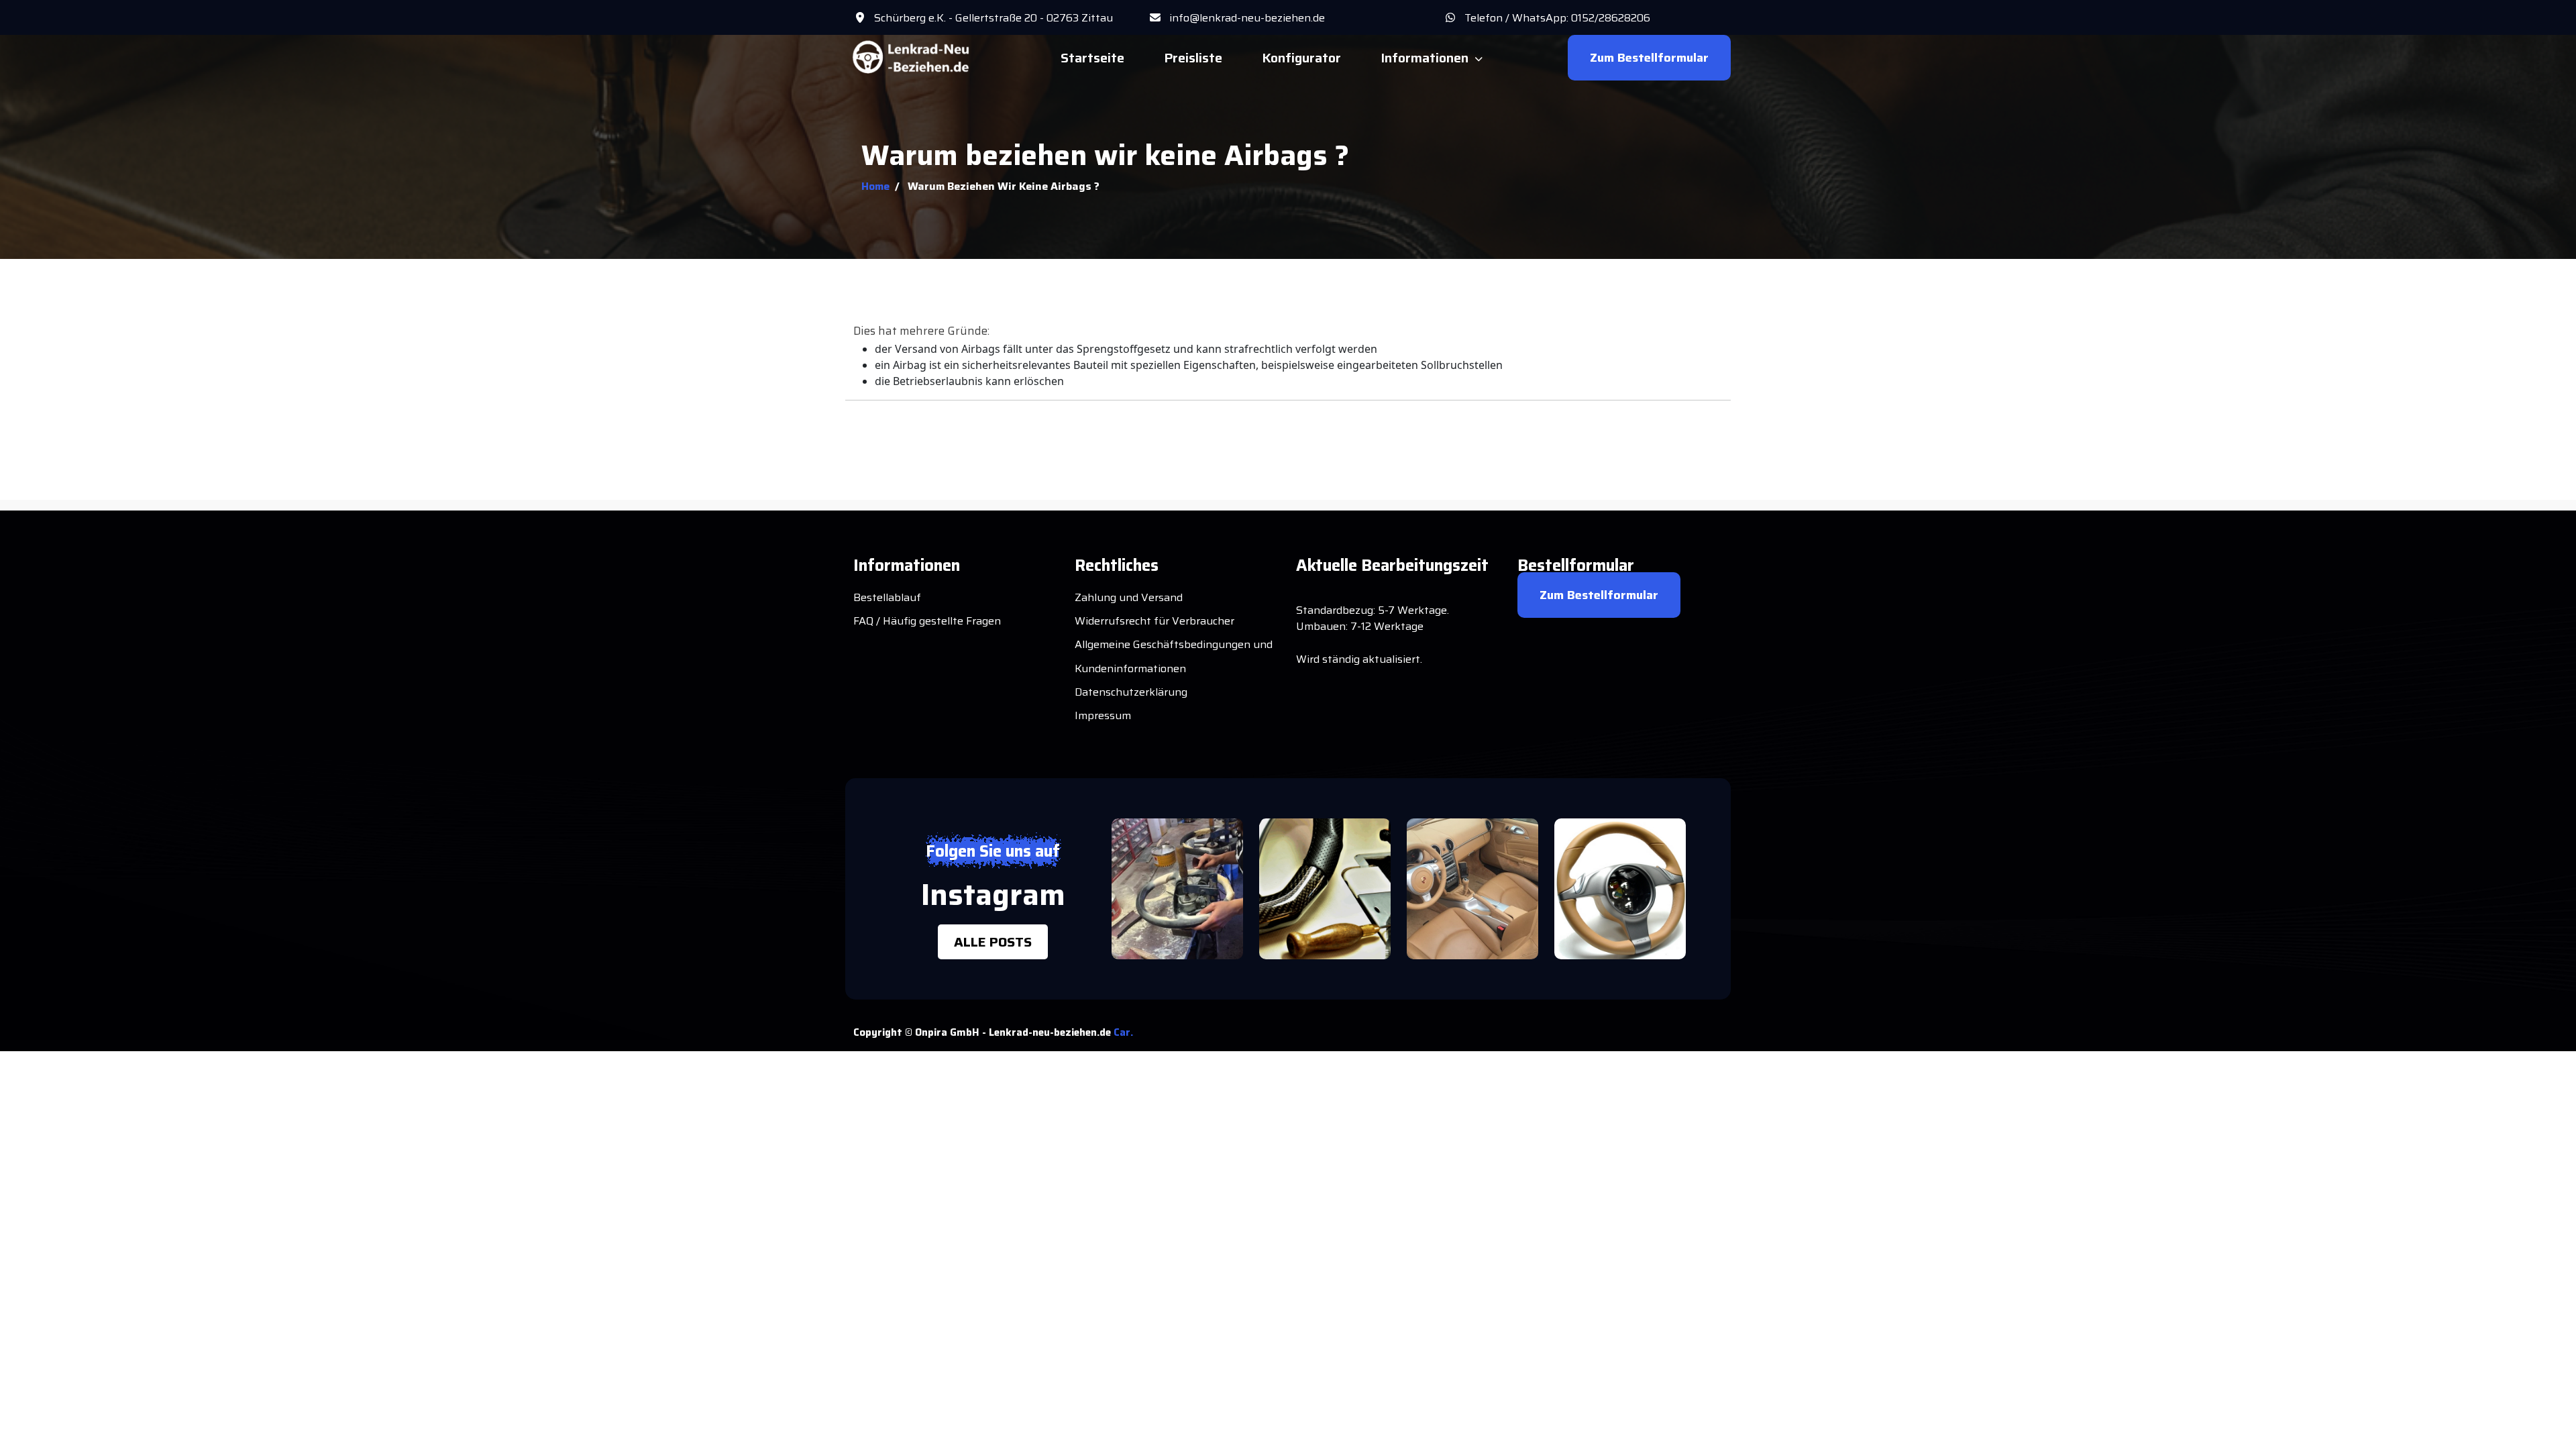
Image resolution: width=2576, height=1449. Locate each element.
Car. (1123, 1032)
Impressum (1103, 715)
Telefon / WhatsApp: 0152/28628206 (1557, 18)
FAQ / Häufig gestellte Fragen (927, 621)
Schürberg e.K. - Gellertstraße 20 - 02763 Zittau (994, 18)
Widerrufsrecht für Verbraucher (1155, 621)
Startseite (1092, 58)
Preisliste (1193, 58)
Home (875, 186)
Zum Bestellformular (1649, 58)
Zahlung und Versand (1129, 597)
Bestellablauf (887, 597)
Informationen (1425, 58)
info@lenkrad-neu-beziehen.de (1247, 18)
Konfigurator (1301, 58)
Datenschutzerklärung (1131, 692)
